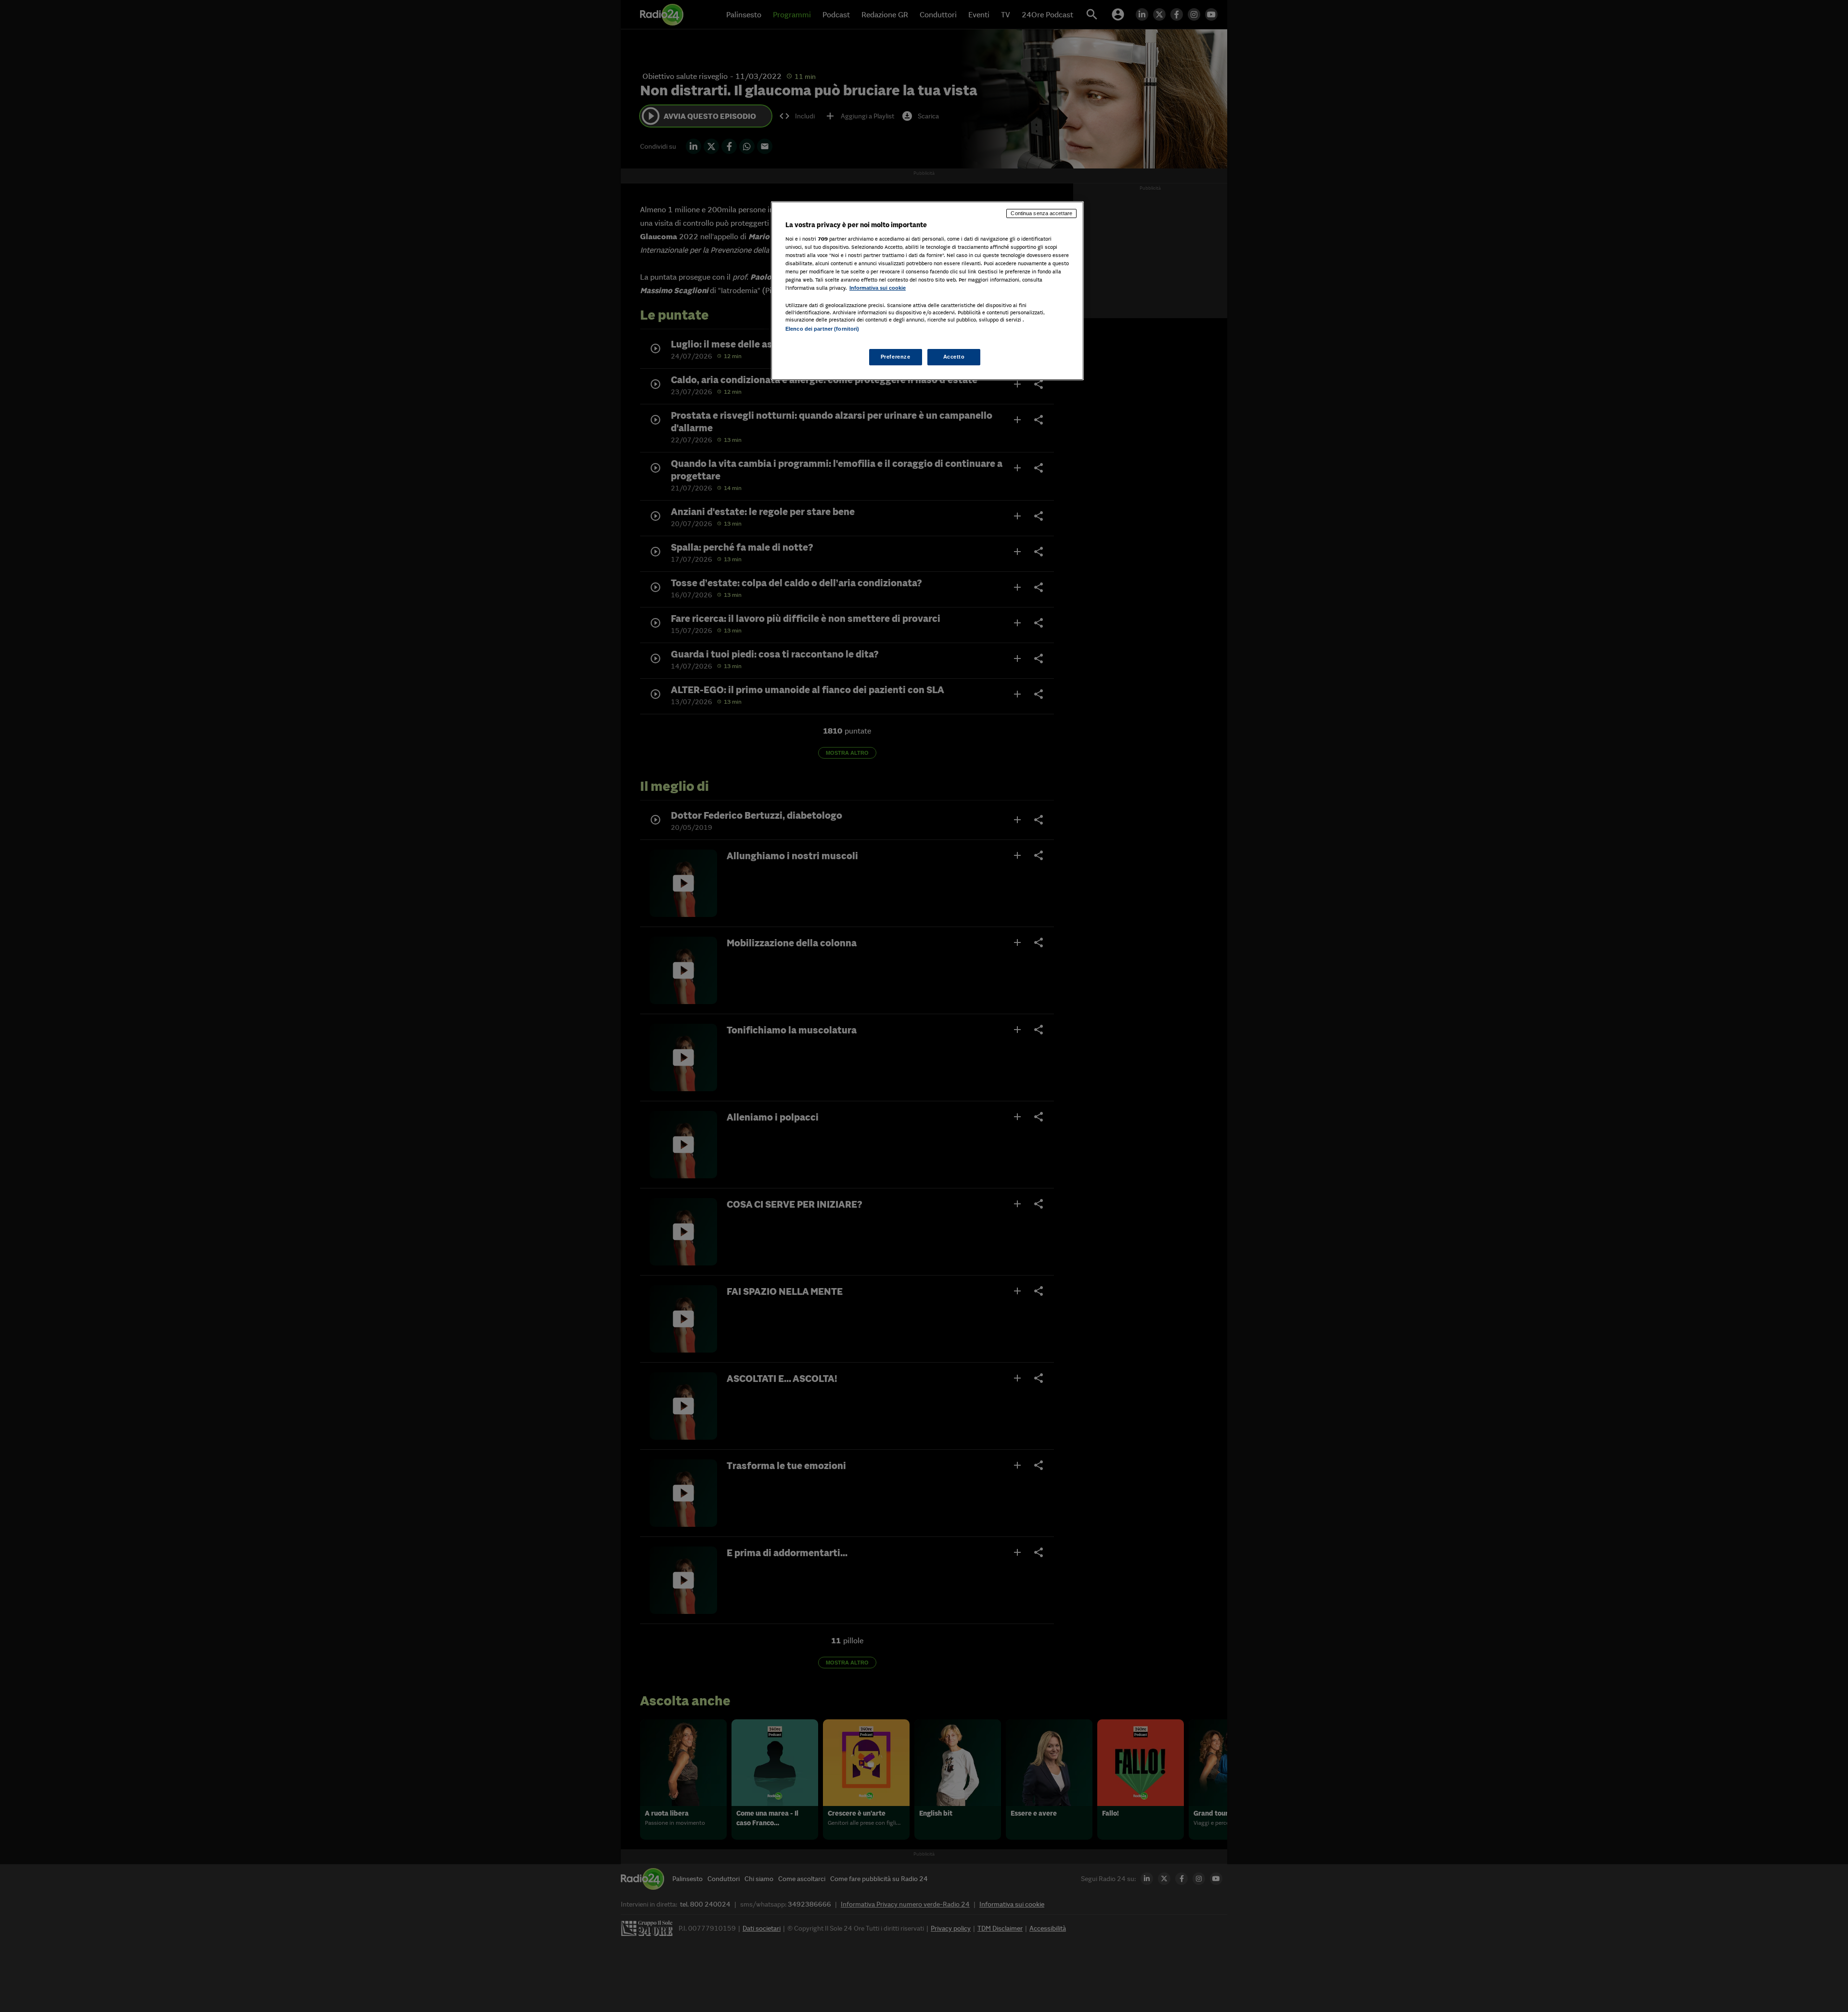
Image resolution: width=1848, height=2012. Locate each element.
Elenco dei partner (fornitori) (822, 329)
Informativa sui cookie (878, 288)
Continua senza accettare (1041, 213)
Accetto (954, 357)
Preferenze (896, 357)
